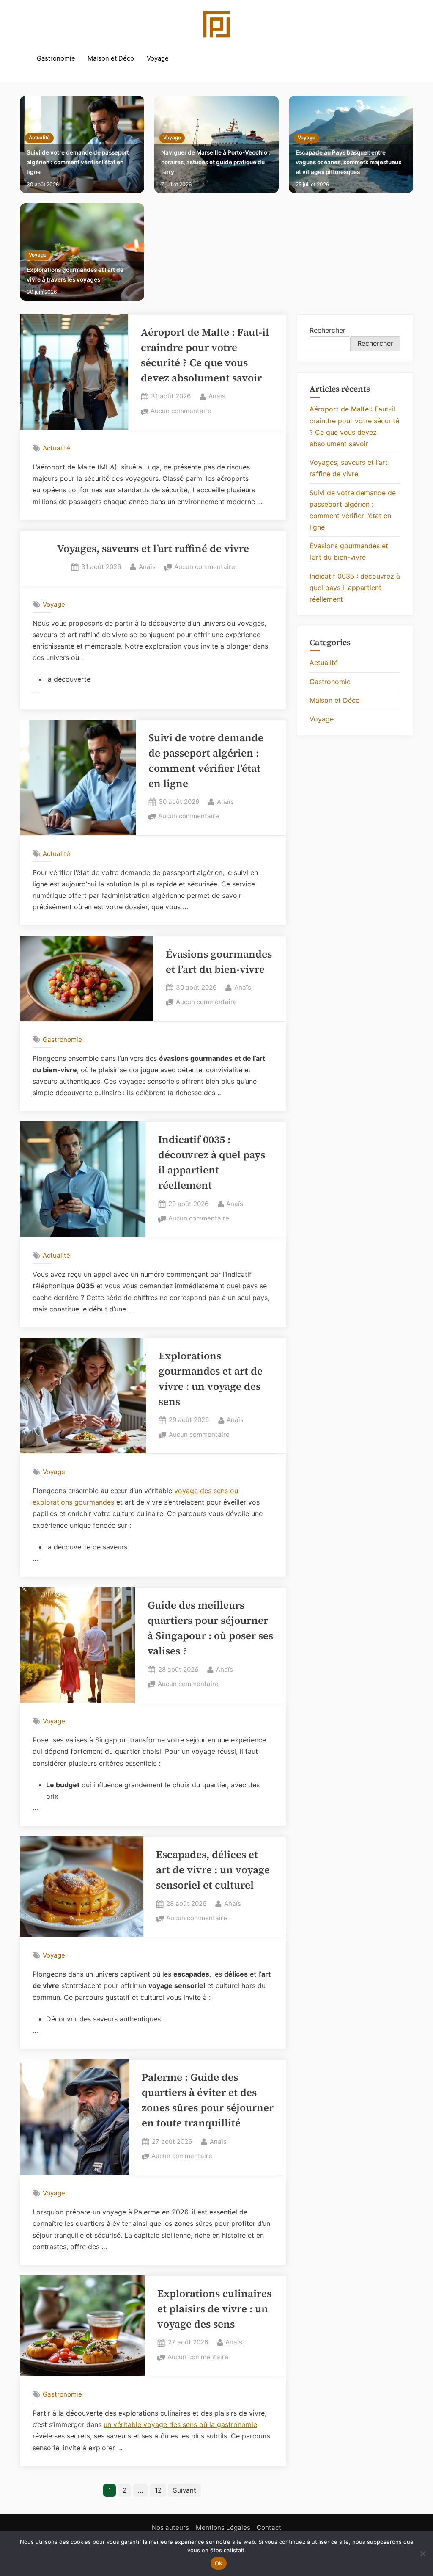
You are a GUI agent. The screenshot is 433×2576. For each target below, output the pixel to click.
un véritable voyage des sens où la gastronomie (180, 2424)
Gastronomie (56, 58)
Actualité (39, 138)
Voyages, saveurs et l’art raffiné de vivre (153, 548)
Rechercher (327, 330)
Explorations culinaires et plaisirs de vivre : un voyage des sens (214, 2309)
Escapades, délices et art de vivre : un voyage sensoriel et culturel (213, 1870)
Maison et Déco (111, 58)
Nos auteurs (170, 2528)
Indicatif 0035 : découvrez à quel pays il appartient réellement (355, 588)
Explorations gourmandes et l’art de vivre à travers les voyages (75, 275)
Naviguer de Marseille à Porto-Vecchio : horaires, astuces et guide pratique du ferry (216, 162)
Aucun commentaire (181, 412)
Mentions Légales (223, 2528)
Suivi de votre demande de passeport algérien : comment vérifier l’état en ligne (78, 162)
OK (219, 2563)
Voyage (158, 58)
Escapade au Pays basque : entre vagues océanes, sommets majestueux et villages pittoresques (349, 162)
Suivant (185, 2490)
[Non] (422, 2554)
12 (158, 2490)
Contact (269, 2528)
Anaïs (217, 396)
